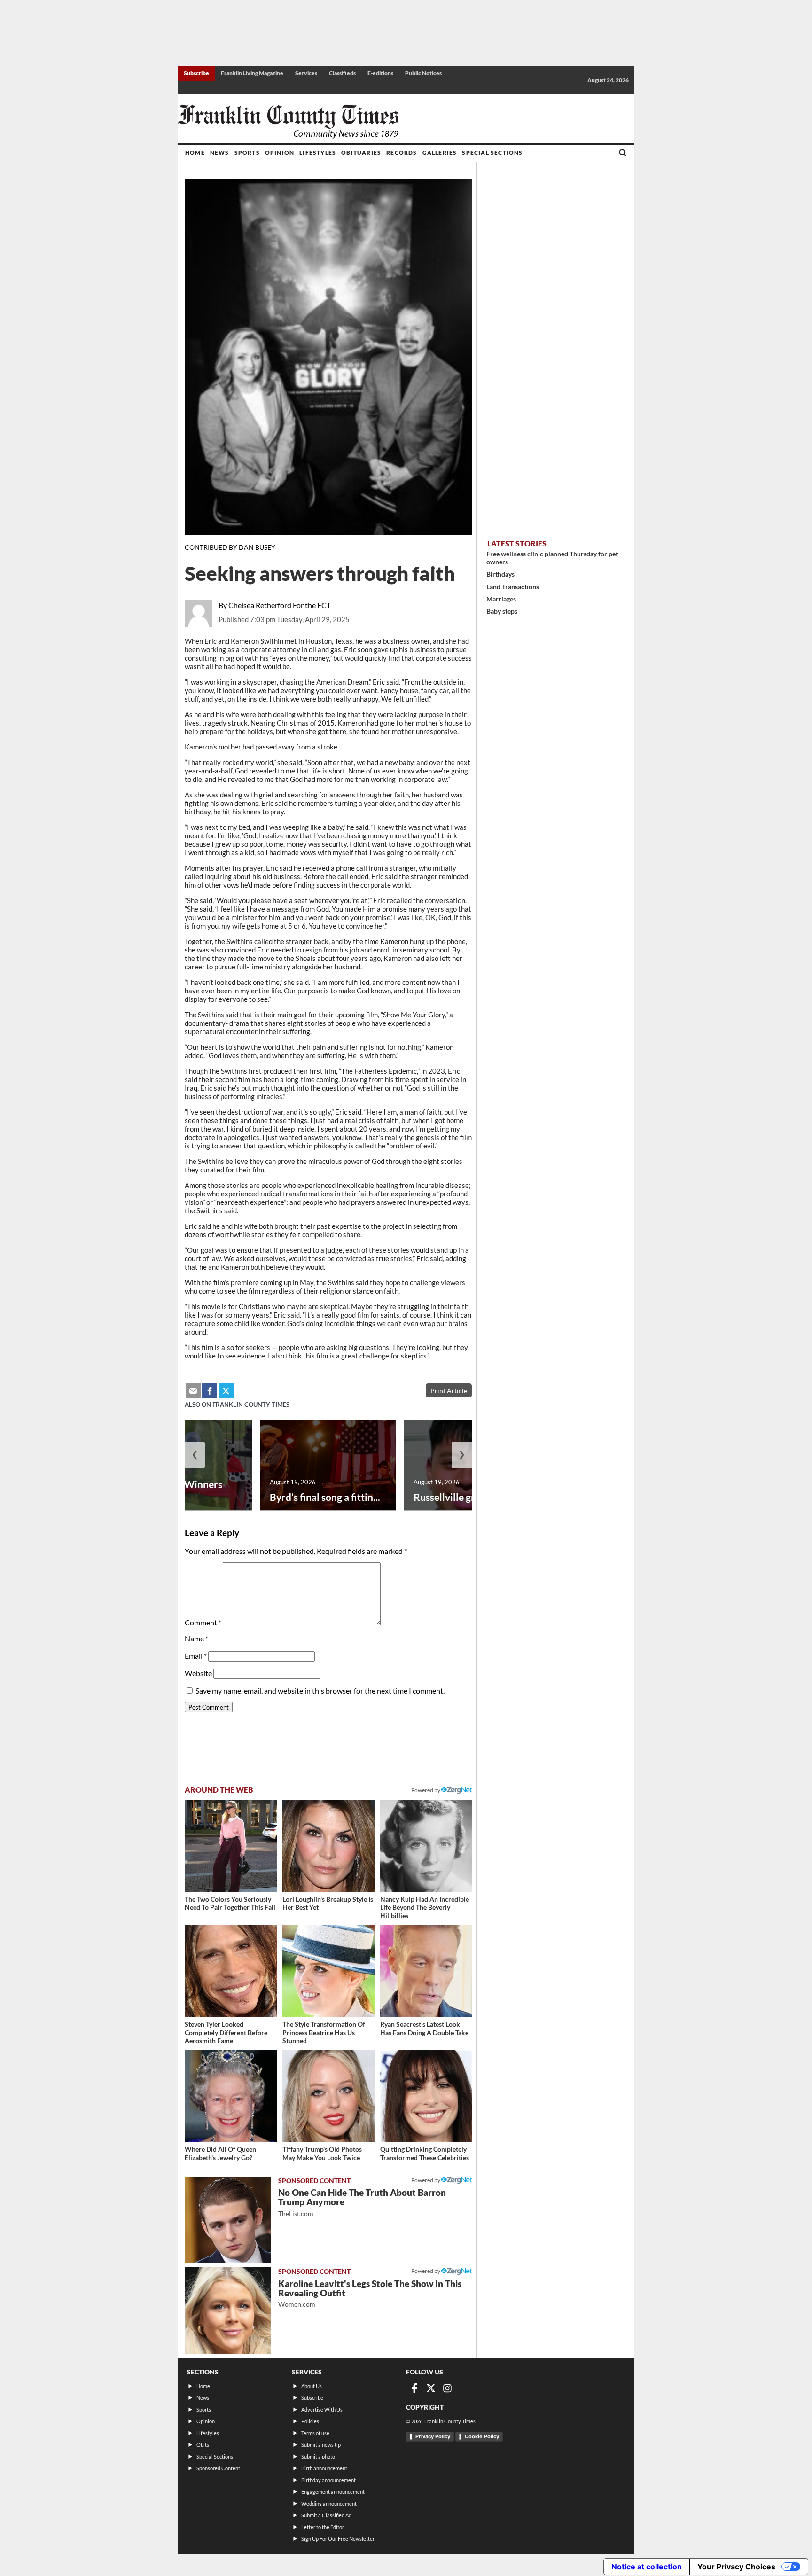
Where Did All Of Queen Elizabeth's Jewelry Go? (220, 2153)
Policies (310, 2421)
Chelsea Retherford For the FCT (280, 605)
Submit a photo (318, 2456)
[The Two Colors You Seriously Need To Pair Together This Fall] (231, 1846)
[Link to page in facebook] (210, 1391)
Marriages (501, 599)
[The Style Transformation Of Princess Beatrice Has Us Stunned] (328, 1971)
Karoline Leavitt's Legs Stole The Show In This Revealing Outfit (370, 2293)
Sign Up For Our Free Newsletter (338, 2539)
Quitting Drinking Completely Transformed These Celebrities (425, 2153)
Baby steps (502, 611)
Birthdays (500, 574)
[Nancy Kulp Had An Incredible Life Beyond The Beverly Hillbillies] (426, 1846)
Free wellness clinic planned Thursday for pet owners (552, 558)
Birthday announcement (328, 2480)
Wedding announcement (329, 2503)
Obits (203, 2445)
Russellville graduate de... (469, 1497)
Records (402, 152)
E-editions (380, 73)
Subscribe (196, 73)
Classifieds (342, 73)
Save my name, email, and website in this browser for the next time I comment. (320, 1690)
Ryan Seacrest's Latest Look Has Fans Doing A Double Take (424, 2028)
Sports (247, 152)
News (220, 152)
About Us (312, 2386)
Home (195, 152)
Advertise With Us (322, 2409)
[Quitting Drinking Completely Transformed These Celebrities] (426, 2096)
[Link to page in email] (193, 1391)
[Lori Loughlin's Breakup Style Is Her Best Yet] (328, 1846)
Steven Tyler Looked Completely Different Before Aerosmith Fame (226, 2032)
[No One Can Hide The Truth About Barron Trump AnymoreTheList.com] (228, 2220)
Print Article (449, 1391)
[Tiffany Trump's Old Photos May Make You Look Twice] (328, 2096)
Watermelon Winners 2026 (174, 1491)
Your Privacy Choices (736, 2567)
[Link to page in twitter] (226, 1391)
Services (306, 73)
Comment (203, 1622)
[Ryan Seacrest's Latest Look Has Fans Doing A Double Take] (426, 1971)
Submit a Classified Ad (326, 2515)
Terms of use (315, 2433)
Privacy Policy (433, 2436)
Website (198, 1673)
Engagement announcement (333, 2492)
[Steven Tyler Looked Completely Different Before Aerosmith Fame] (231, 1971)
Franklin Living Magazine (252, 73)
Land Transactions (513, 587)
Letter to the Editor (323, 2527)
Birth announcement (324, 2468)
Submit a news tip (321, 2445)
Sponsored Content (218, 2468)
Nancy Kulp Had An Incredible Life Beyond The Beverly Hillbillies (425, 1907)
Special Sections (492, 152)
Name (196, 1638)
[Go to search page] (623, 153)
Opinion (280, 152)
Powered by (426, 1790)
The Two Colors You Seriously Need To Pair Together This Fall (230, 1903)
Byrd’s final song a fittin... (325, 1497)
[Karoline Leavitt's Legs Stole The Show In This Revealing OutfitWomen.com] (228, 2310)
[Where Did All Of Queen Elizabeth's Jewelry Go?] (231, 2096)
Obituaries (361, 152)
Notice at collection (647, 2567)
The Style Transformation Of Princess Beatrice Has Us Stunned (324, 2032)
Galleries (440, 152)
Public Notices (423, 73)
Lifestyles (318, 152)
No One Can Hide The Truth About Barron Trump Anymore (362, 2202)
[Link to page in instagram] (447, 2388)
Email (196, 1656)
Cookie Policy (482, 2436)
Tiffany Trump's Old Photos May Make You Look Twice (322, 2153)
